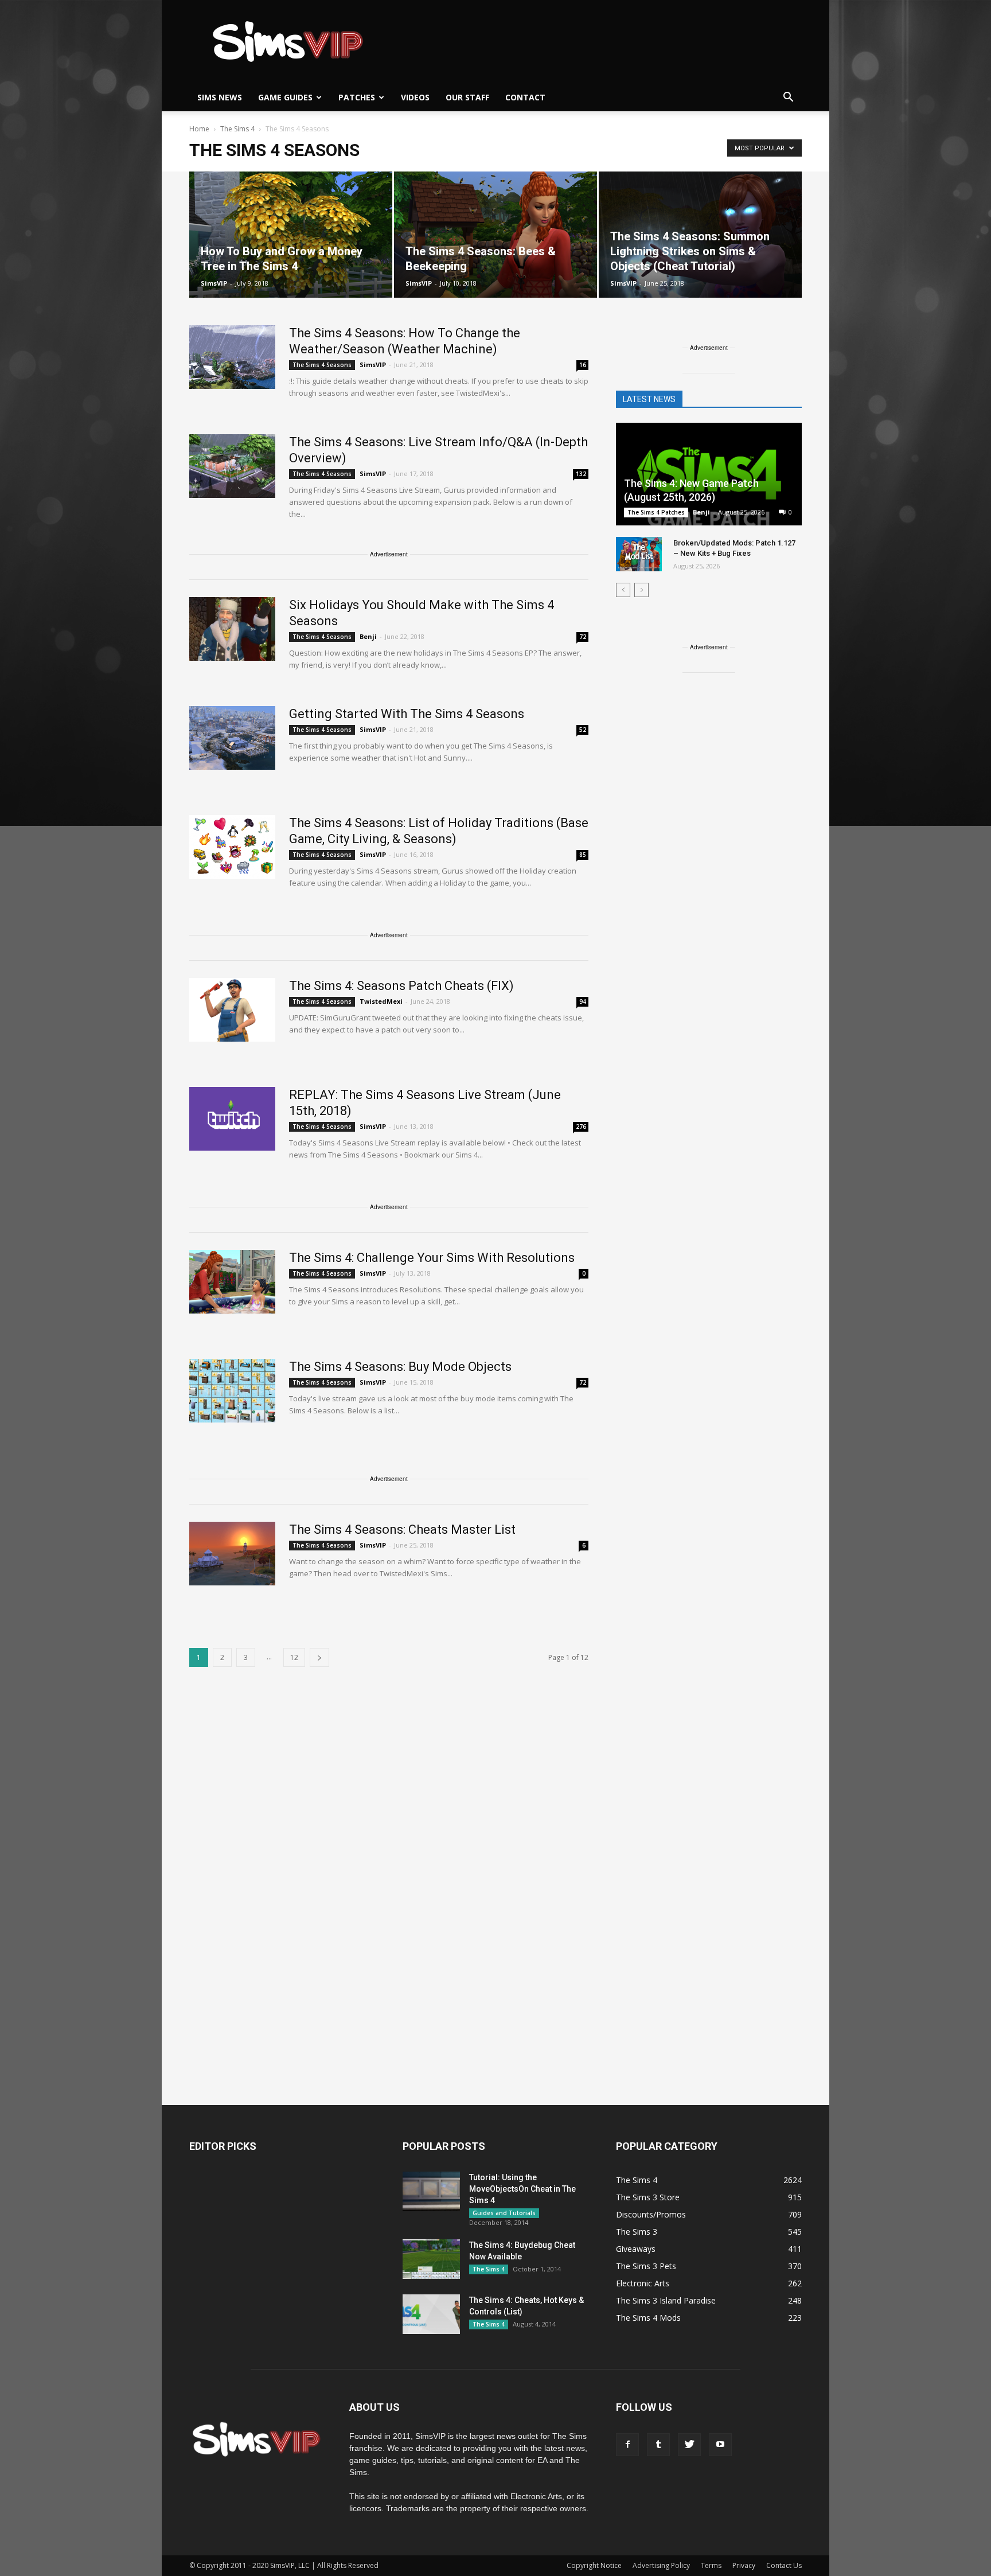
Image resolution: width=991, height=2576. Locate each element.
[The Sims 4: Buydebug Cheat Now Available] (431, 2259)
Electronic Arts (643, 2283)
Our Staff (467, 97)
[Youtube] (720, 2445)
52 (583, 730)
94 (583, 1001)
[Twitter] (689, 2445)
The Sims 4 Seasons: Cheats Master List (402, 1529)
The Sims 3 (637, 2232)
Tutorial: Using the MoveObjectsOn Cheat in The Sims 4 (522, 2189)
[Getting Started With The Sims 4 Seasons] (232, 738)
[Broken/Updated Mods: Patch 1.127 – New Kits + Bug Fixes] (639, 554)
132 (581, 474)
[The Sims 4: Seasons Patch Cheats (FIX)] (232, 1010)
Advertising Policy (661, 2565)
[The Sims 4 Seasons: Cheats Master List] (232, 1554)
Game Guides (285, 97)
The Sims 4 (489, 2269)
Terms (711, 2565)
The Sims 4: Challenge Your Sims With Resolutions (432, 1258)
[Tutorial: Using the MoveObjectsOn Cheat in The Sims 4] (431, 2191)
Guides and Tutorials (504, 2213)
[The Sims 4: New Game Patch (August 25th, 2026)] (709, 475)
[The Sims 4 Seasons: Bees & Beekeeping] (495, 235)
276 (581, 1127)
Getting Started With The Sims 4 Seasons (407, 714)
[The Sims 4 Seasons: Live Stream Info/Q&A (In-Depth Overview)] (232, 466)
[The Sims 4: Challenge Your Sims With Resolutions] (232, 1282)
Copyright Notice (594, 2565)
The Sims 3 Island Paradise (666, 2300)
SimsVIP (214, 283)
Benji (368, 636)
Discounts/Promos (651, 2214)
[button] (788, 98)
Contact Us (784, 2565)
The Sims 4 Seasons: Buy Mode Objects (400, 1367)
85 (583, 855)
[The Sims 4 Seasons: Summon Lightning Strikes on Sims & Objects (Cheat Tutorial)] (700, 235)
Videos (415, 97)
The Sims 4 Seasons (322, 365)
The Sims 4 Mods (648, 2318)
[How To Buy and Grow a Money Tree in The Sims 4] (291, 235)
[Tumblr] (658, 2445)
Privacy (744, 2565)
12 (294, 1657)
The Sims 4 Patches (656, 512)
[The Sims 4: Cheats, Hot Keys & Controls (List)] (431, 2314)
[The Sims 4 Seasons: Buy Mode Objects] (232, 1391)
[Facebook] (627, 2445)
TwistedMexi (381, 1001)
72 (583, 637)
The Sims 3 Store (648, 2197)
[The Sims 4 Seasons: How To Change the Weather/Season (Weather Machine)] (232, 357)
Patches (357, 97)
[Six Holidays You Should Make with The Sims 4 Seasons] (232, 629)
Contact (525, 97)
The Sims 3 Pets (646, 2266)
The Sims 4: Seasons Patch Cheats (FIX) (401, 986)
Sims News (220, 97)
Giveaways (636, 2249)
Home (199, 129)
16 (583, 365)
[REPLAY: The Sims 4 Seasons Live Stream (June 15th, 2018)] (232, 1119)
